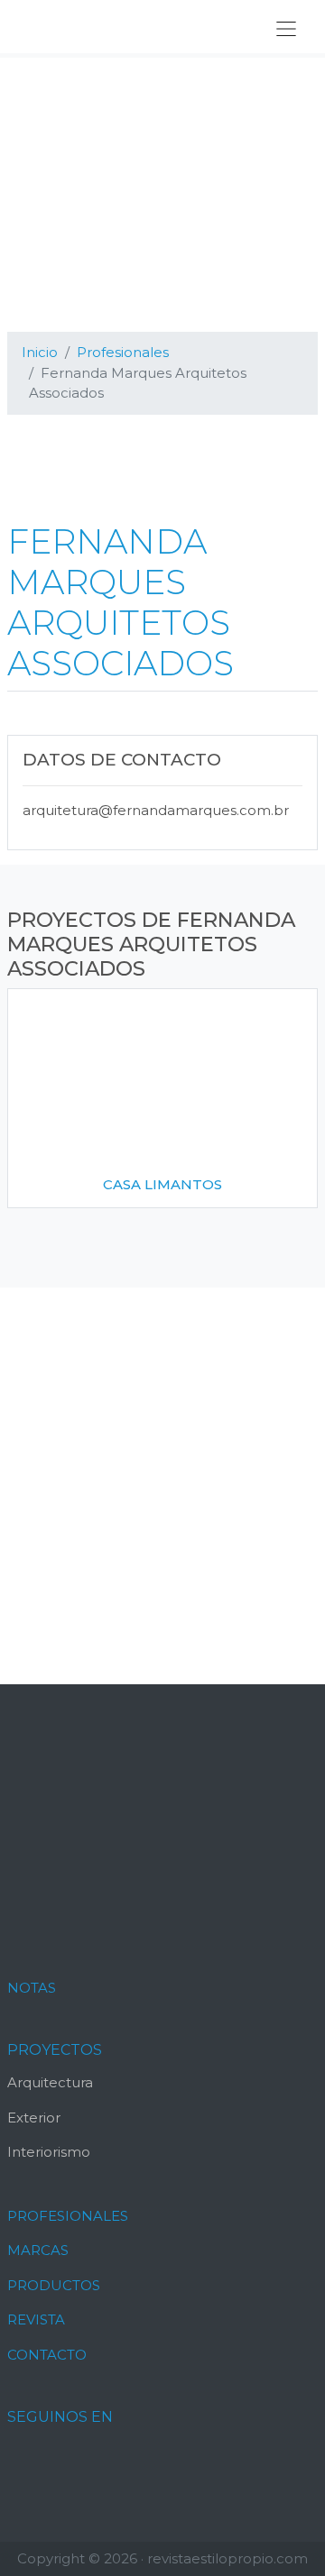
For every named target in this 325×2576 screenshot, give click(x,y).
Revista (36, 2319)
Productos (54, 2285)
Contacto (47, 2355)
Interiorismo (49, 2152)
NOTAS (32, 1988)
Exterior (34, 2118)
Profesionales (68, 2216)
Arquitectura (50, 2082)
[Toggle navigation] (286, 29)
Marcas (38, 2250)
